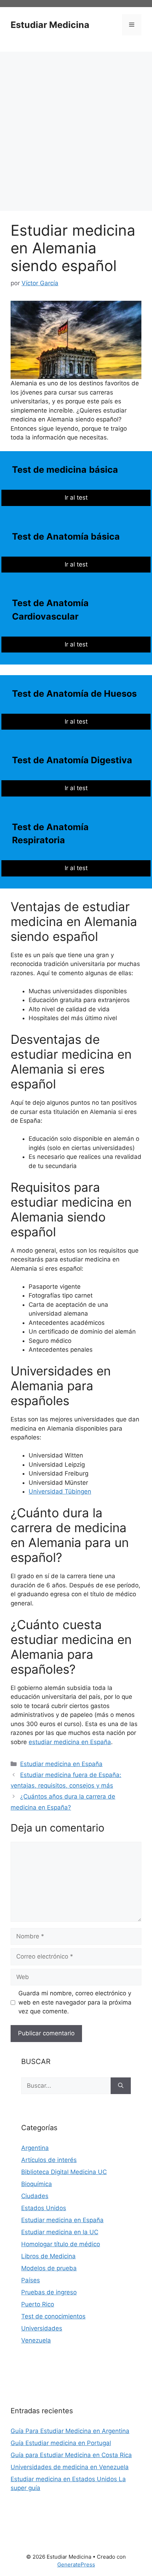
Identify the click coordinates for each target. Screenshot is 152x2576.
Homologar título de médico (61, 2244)
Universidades (42, 2328)
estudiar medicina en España (70, 1742)
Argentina (35, 2148)
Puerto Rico (38, 2304)
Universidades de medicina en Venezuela (70, 2467)
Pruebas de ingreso (49, 2292)
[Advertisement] (76, 131)
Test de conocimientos (53, 2316)
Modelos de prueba (49, 2268)
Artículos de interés (49, 2160)
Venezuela (36, 2340)
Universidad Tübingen (60, 1491)
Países (31, 2280)
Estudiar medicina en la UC (60, 2232)
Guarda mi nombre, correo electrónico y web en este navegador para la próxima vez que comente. (75, 2002)
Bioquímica (37, 2184)
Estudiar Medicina (50, 25)
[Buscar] (121, 2086)
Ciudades (35, 2196)
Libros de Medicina (48, 2256)
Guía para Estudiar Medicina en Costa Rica (71, 2455)
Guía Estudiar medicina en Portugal (61, 2443)
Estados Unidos (44, 2208)
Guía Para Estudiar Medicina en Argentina (70, 2431)
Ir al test (76, 498)
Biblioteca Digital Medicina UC (64, 2172)
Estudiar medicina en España (61, 1764)
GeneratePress (76, 2564)
